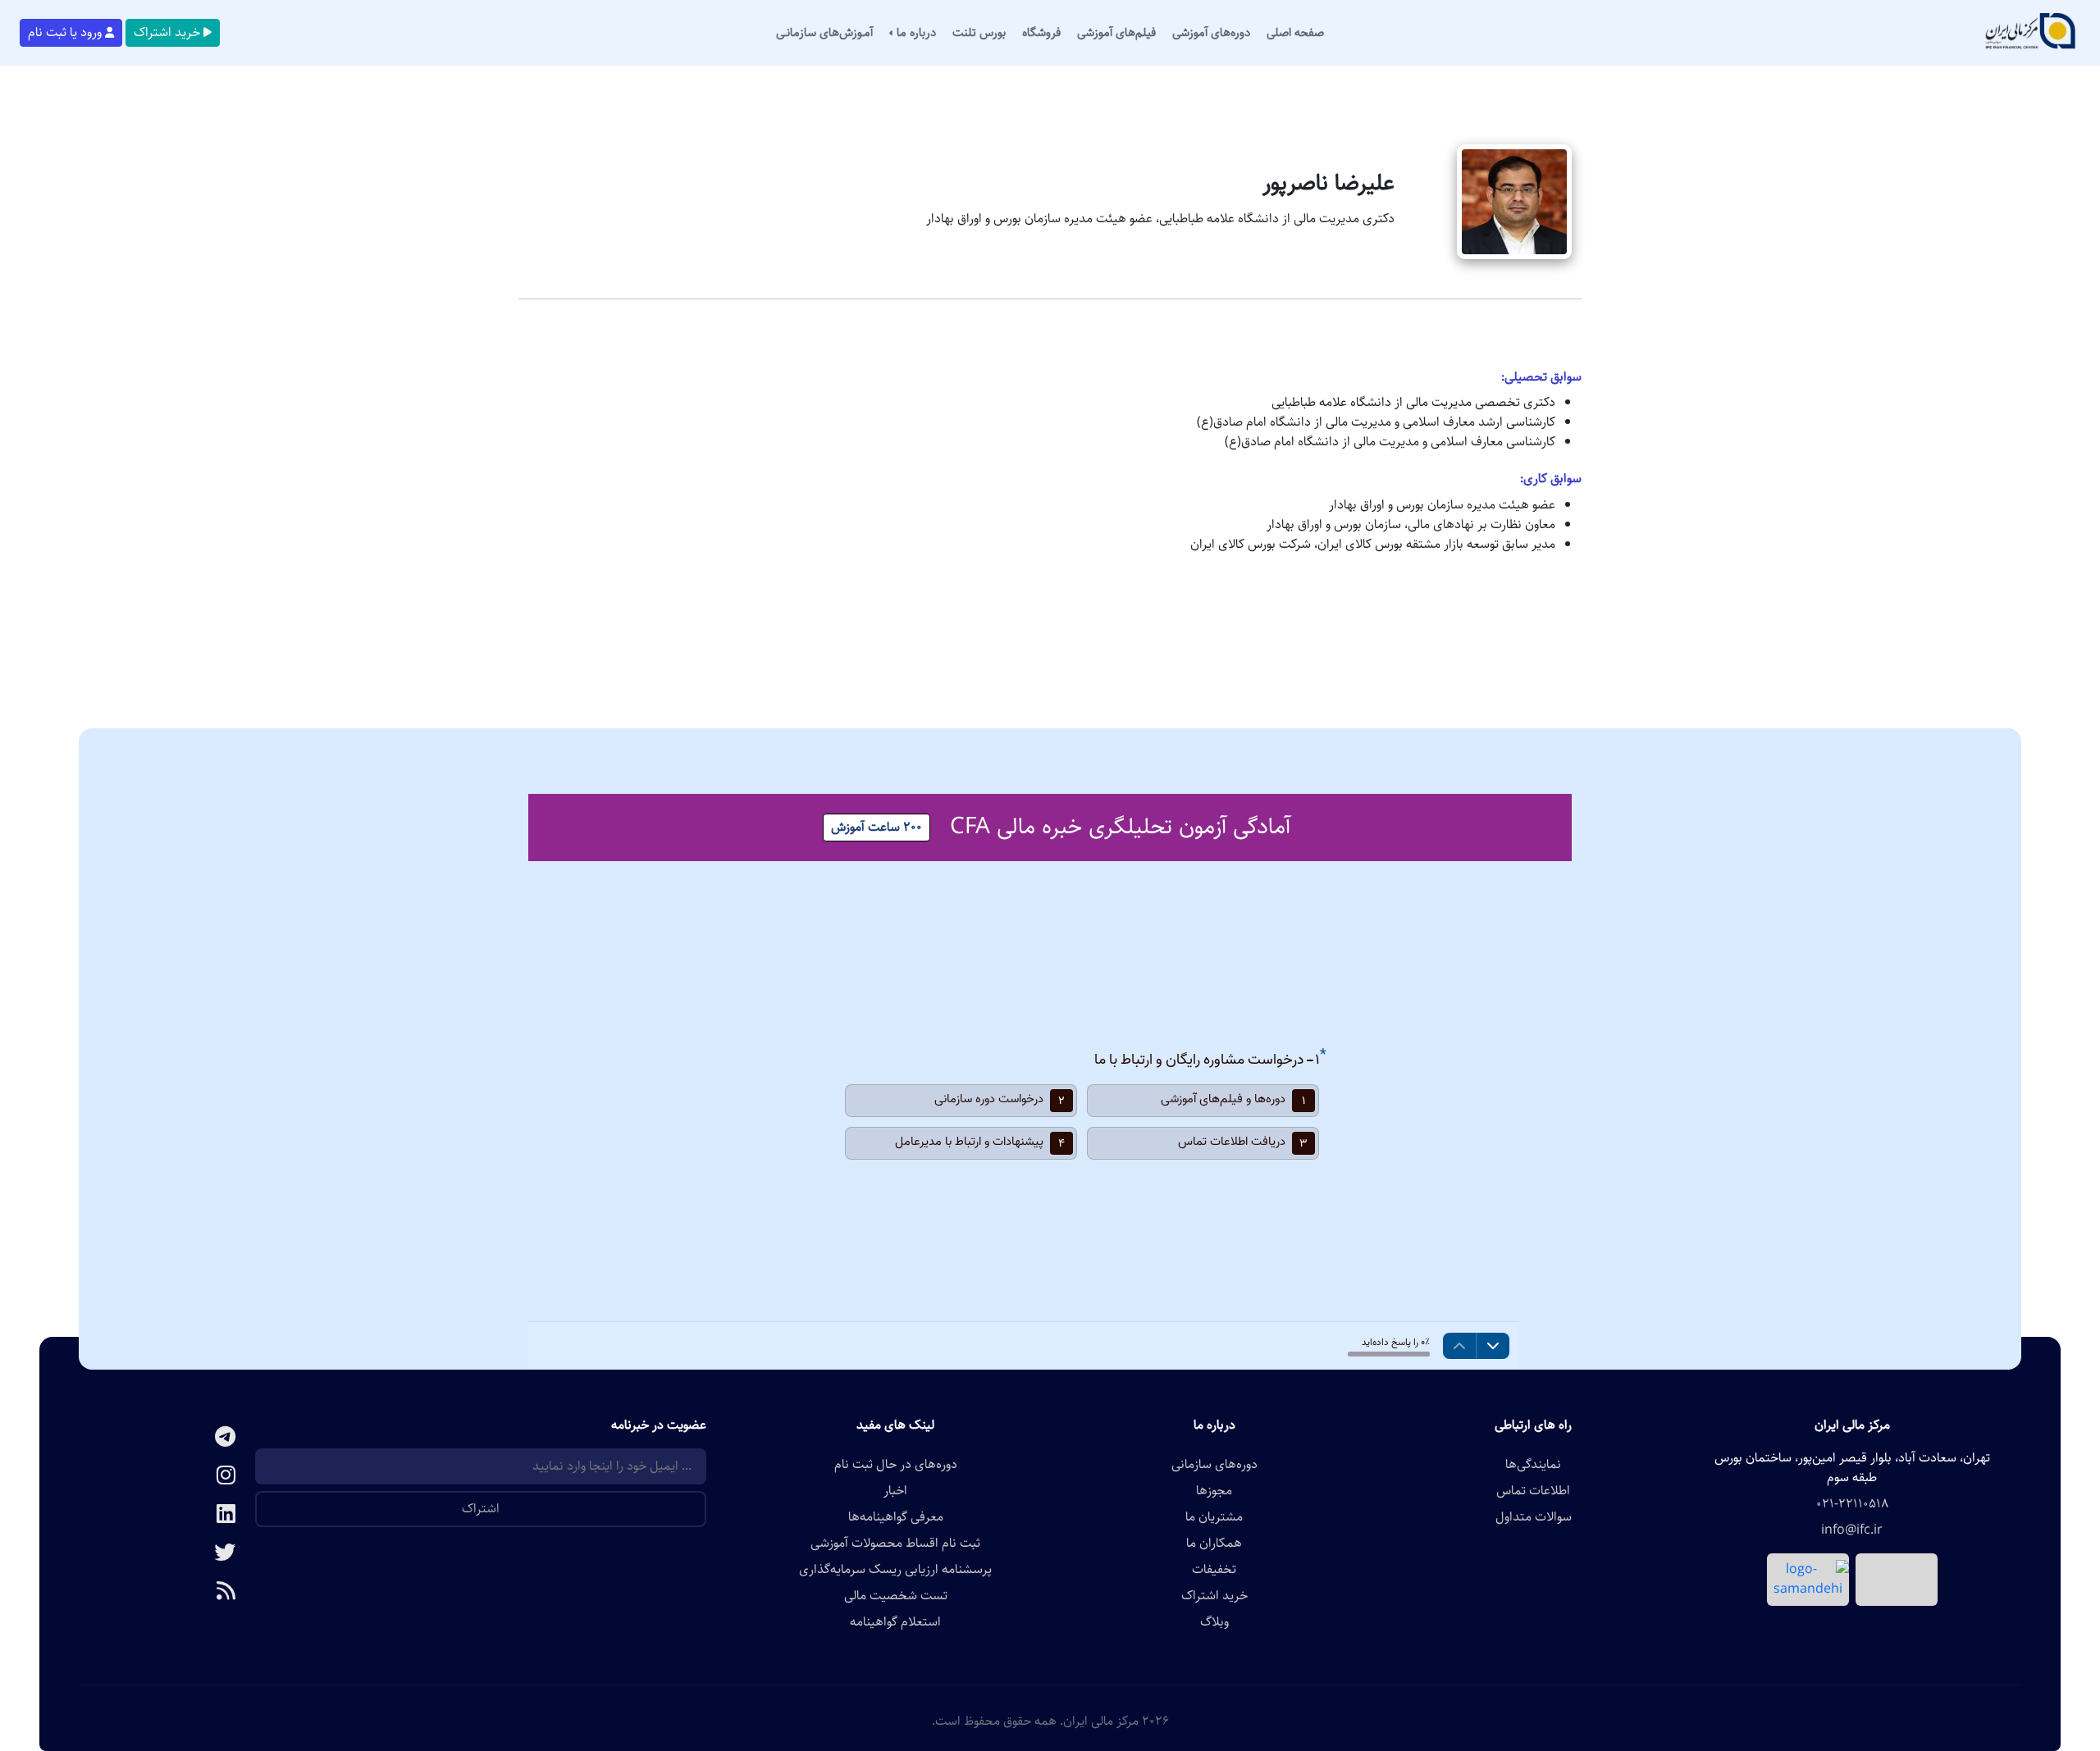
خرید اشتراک (167, 32)
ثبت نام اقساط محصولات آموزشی (895, 1544)
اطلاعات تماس (1533, 1491)
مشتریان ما (1214, 1517)
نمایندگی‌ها (1533, 1465)
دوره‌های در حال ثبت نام (896, 1465)
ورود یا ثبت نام (65, 32)
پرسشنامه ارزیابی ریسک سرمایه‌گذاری (895, 1570)
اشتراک (481, 1509)
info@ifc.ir (1852, 1530)
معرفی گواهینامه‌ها (896, 1517)
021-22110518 (1852, 1504)
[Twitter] (167, 1554)
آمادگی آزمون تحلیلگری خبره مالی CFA (1120, 827)
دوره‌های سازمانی (1214, 1465)
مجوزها (1214, 1491)
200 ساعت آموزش (877, 827)
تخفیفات (1214, 1570)
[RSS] (167, 1592)
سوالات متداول (1534, 1517)
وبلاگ (1214, 1622)
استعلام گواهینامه (895, 1622)
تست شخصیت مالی (896, 1596)
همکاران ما (1214, 1544)
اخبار (895, 1491)
